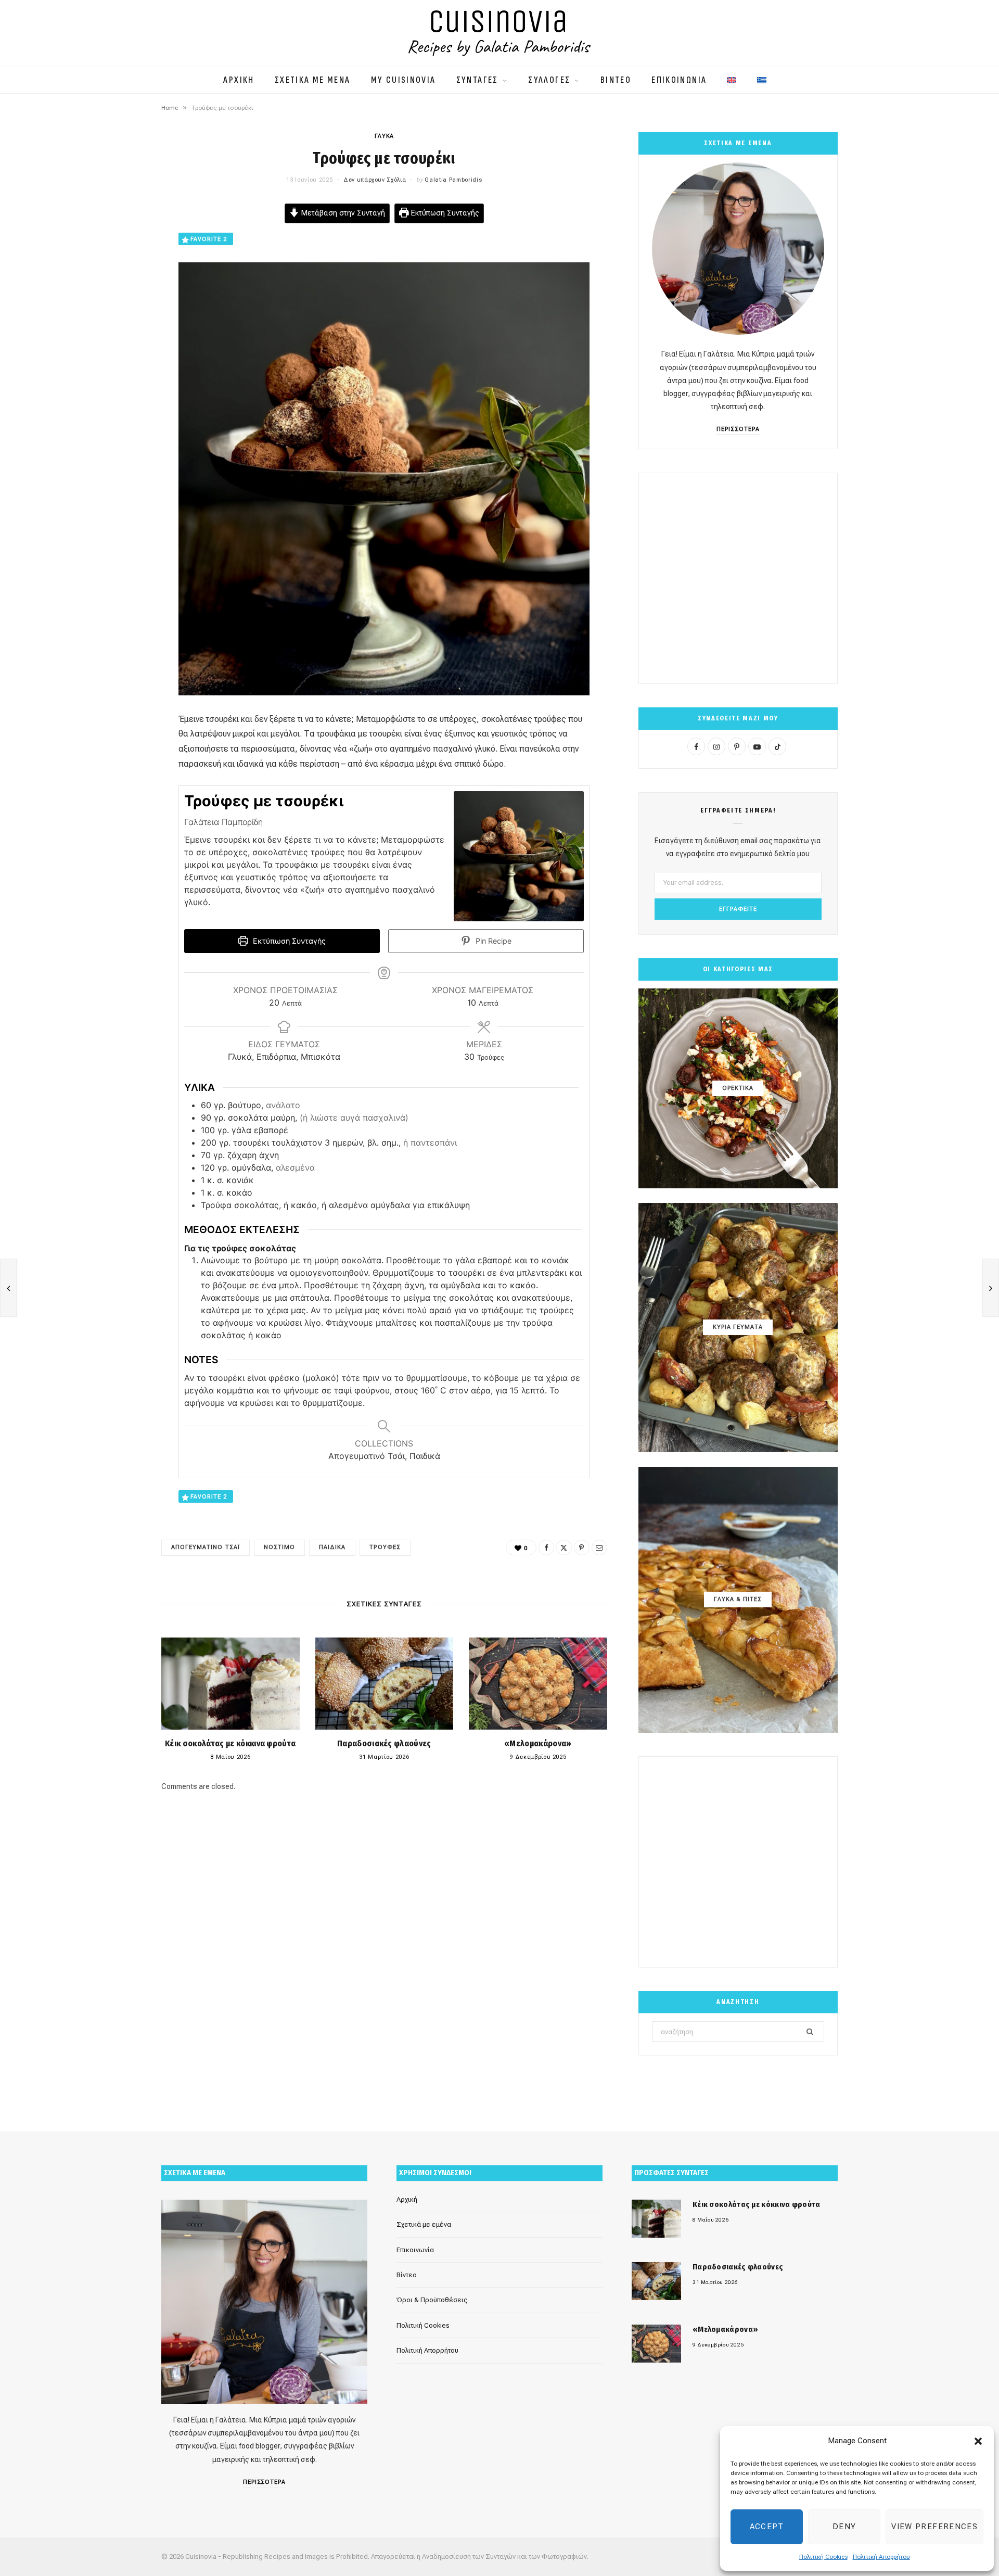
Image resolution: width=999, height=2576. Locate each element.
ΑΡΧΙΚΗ (239, 80)
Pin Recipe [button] (492, 941)
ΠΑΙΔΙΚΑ (332, 1547)
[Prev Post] (8, 1288)
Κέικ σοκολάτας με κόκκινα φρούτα (230, 1743)
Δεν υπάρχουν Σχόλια (375, 180)
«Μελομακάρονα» (538, 1743)
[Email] (109, 322)
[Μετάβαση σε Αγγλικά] (732, 75)
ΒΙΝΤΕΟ (616, 80)
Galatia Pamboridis (453, 180)
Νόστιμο (279, 1547)
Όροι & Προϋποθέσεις (432, 2300)
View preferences (934, 2527)
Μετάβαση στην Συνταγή (342, 213)
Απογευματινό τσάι (206, 1547)
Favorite (209, 239)
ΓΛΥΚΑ (384, 136)
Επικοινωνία (415, 2250)
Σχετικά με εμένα (424, 2224)
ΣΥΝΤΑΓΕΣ (477, 80)
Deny (844, 2527)
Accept (767, 2527)
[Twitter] (109, 269)
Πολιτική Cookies (823, 2557)
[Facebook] (109, 242)
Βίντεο (407, 2275)
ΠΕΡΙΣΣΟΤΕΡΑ (738, 429)
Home (170, 108)
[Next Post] (991, 1288)
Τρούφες (385, 1547)
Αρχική (407, 2199)
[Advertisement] (738, 578)
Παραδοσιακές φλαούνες (384, 1743)
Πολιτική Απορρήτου (881, 2557)
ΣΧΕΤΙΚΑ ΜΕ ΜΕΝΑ (313, 80)
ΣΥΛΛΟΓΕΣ (549, 80)
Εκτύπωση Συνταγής (444, 213)
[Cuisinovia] (499, 33)
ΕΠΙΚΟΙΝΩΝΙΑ (679, 80)
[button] (978, 2441)
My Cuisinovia (404, 80)
